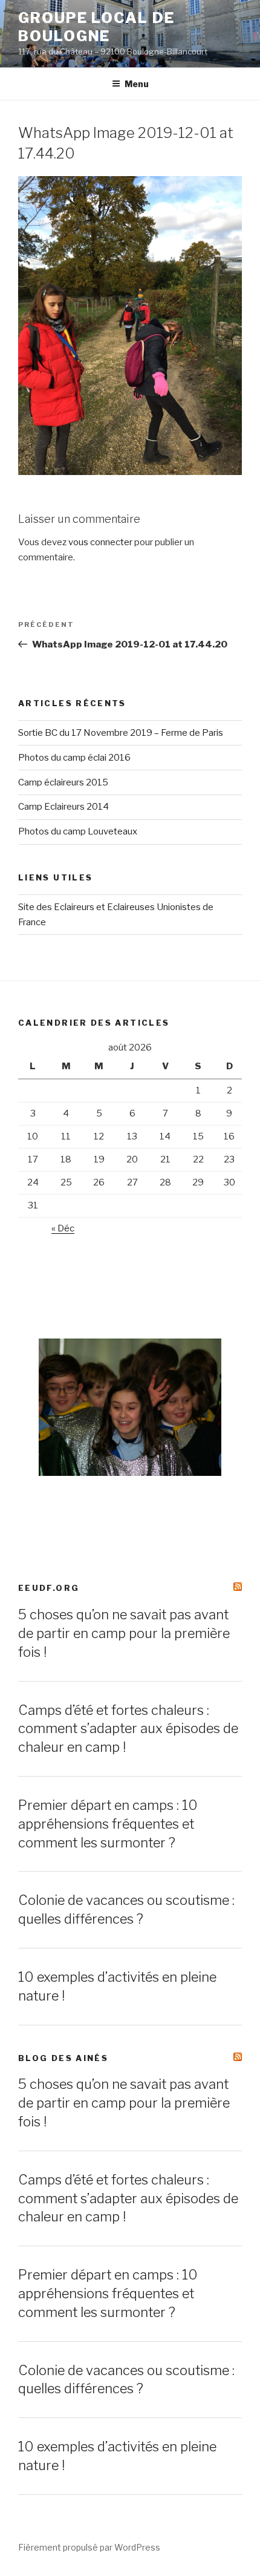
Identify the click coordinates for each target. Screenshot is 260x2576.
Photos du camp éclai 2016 (74, 758)
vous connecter (100, 542)
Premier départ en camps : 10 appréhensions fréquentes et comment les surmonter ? (108, 1824)
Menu (137, 84)
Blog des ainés (63, 2058)
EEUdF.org (49, 1588)
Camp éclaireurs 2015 (63, 782)
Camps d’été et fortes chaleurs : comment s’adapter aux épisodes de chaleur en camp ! (128, 1729)
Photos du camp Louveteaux (78, 831)
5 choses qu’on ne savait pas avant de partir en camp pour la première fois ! (124, 1633)
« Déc (63, 1228)
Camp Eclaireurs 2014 (63, 807)
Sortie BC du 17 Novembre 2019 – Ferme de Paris (121, 733)
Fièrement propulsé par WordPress (89, 2547)
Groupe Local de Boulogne (96, 27)
